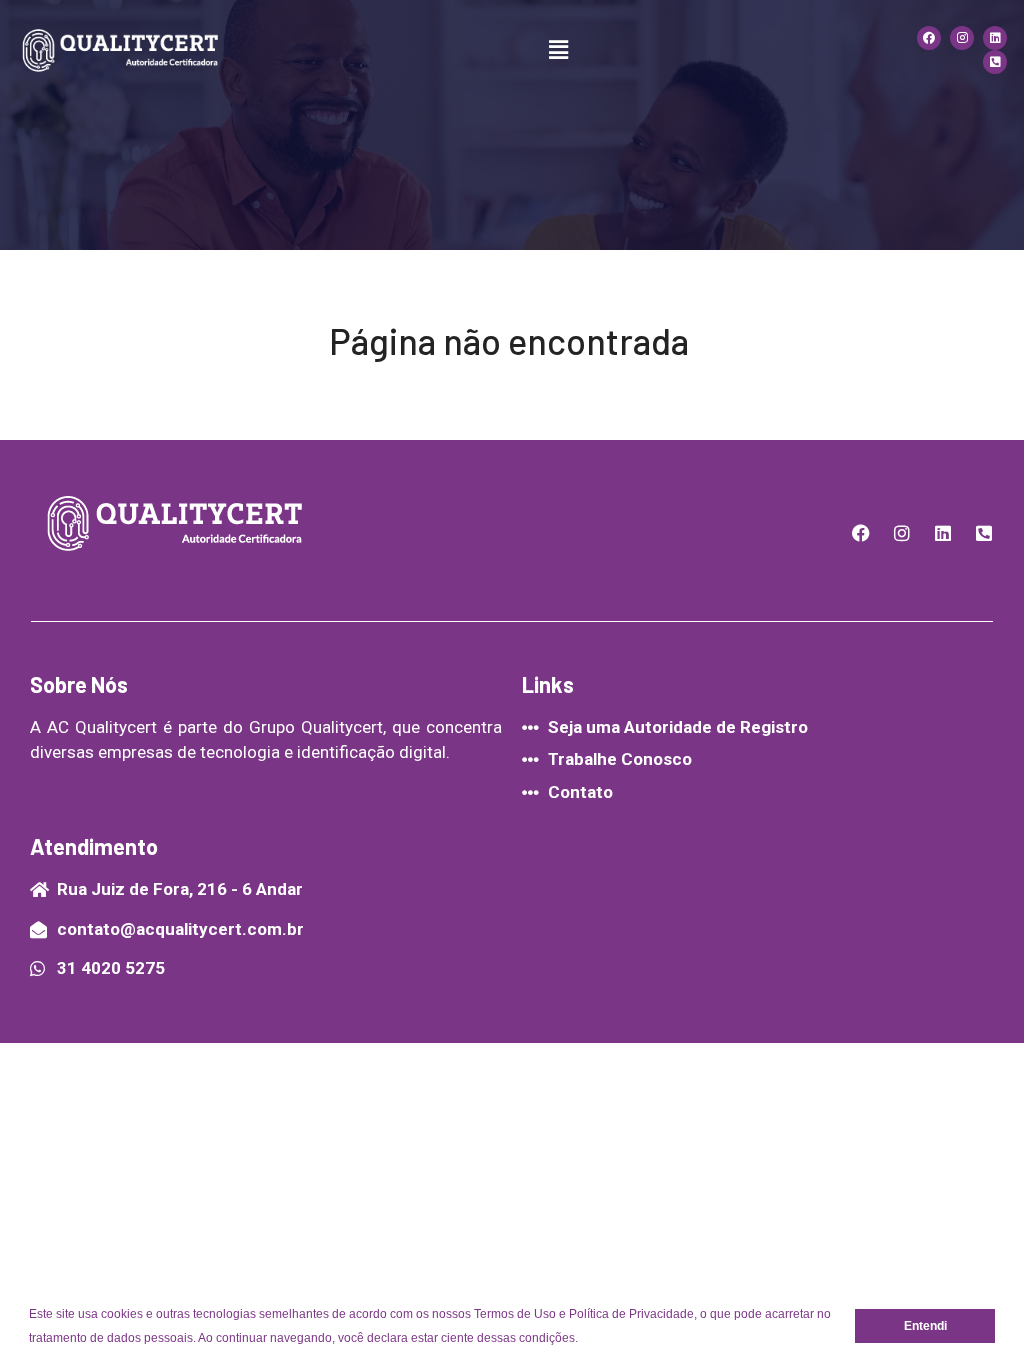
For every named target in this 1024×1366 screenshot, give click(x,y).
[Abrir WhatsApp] (974, 1315)
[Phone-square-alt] (995, 62)
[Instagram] (962, 38)
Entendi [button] (925, 1326)
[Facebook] (929, 38)
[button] (583, 1339)
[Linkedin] (995, 38)
